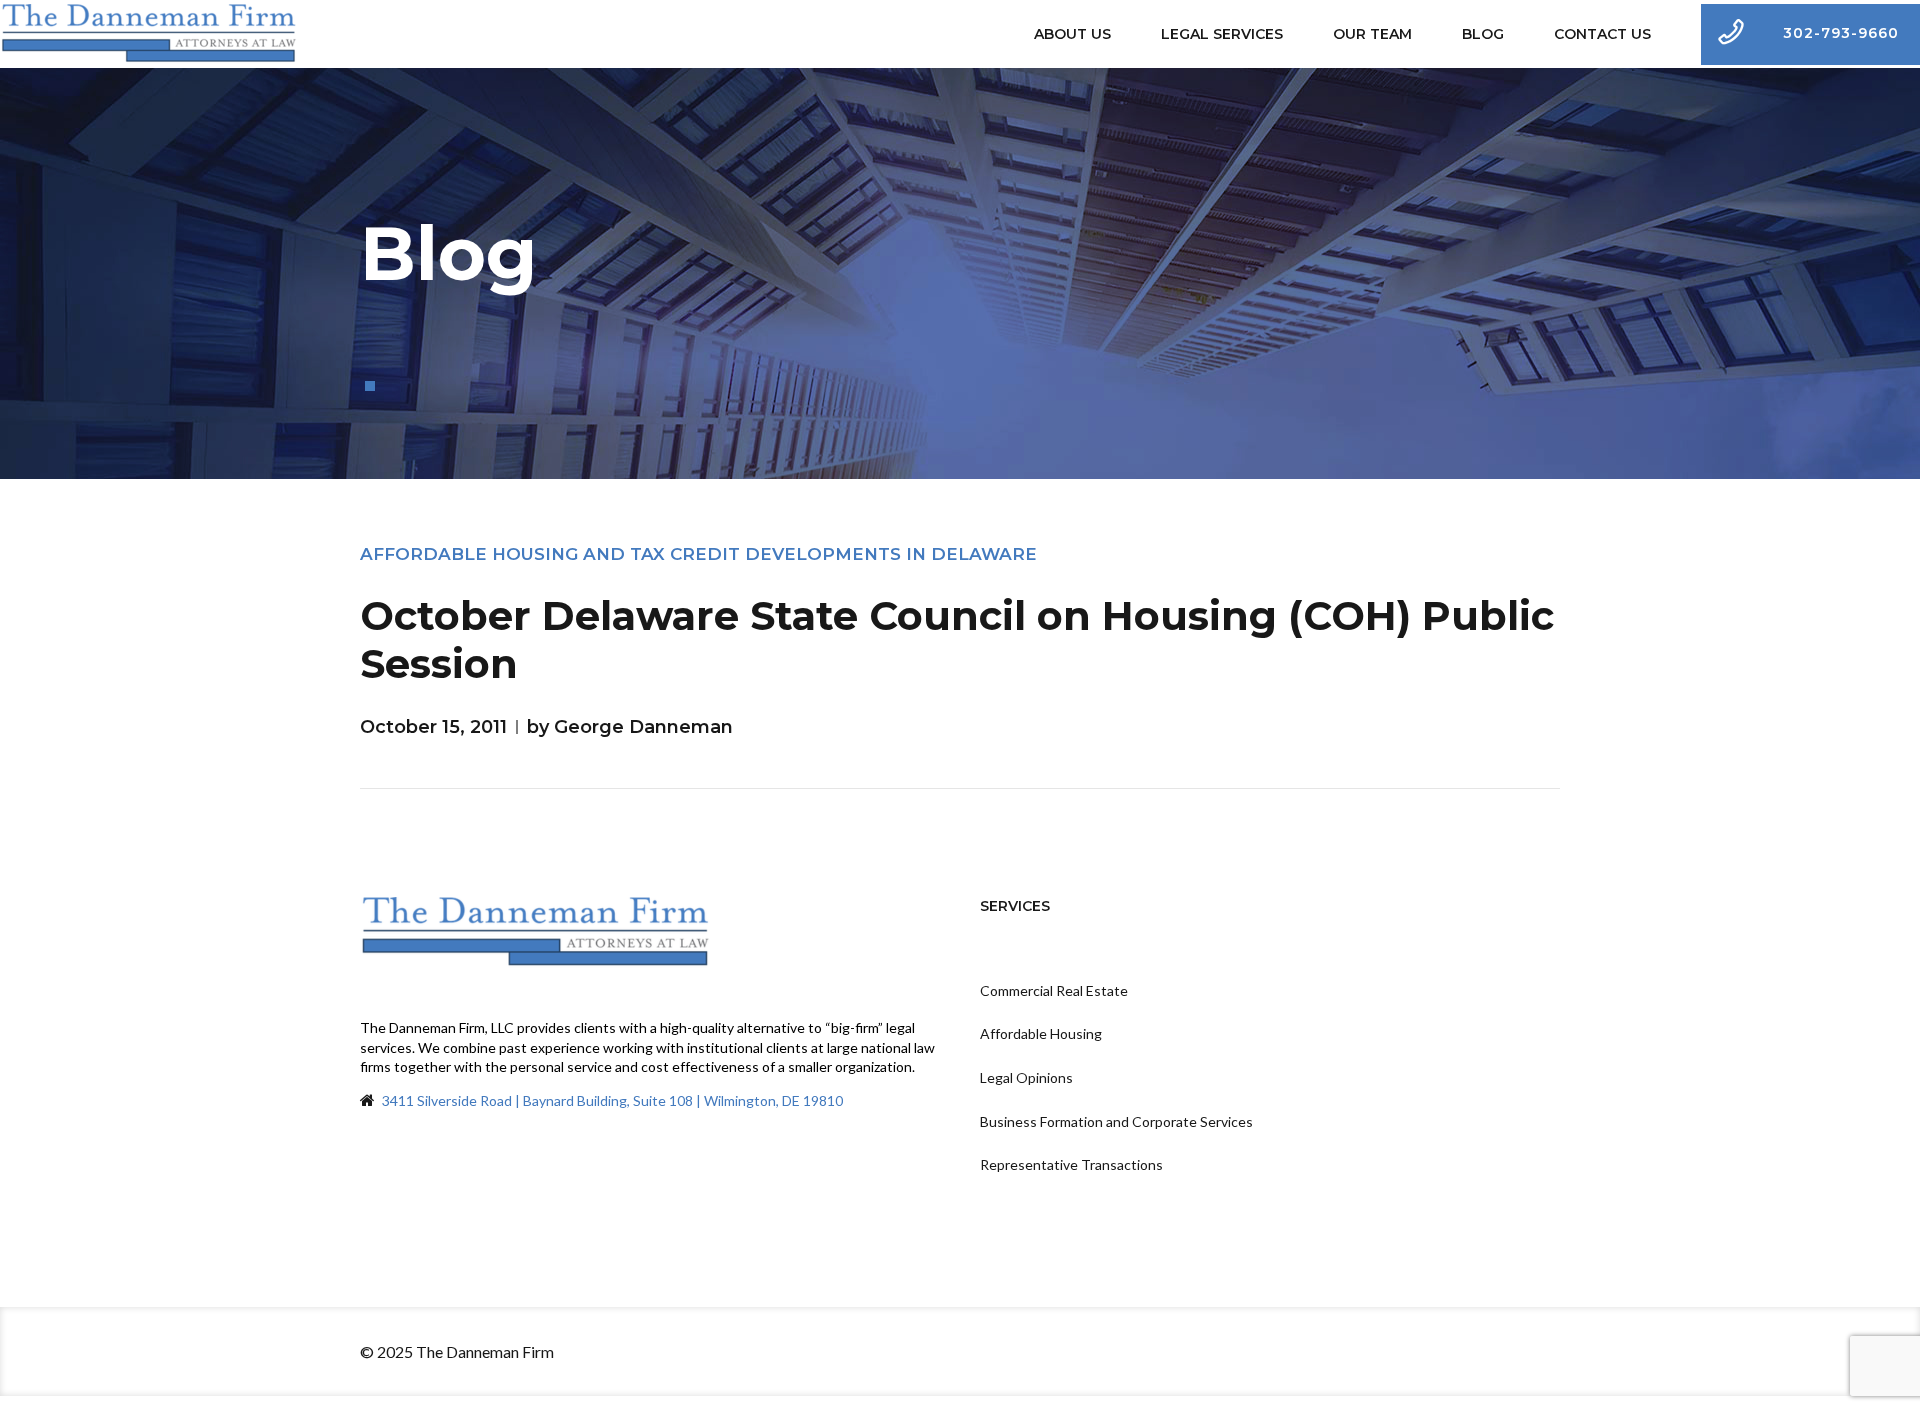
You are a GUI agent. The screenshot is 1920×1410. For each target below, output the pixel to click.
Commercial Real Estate (1054, 990)
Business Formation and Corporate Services (1116, 1121)
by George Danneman (630, 727)
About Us (1072, 34)
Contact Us (1602, 34)
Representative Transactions (1071, 1164)
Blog (1483, 34)
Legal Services (1222, 34)
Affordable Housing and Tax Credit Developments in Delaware (698, 554)
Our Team (1372, 34)
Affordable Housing (1041, 1033)
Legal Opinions (1026, 1077)
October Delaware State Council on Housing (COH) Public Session (957, 639)
